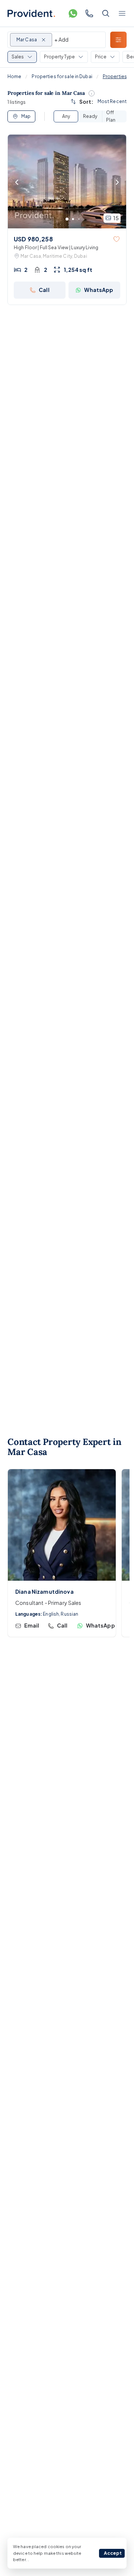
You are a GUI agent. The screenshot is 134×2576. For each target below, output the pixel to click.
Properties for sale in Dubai (62, 76)
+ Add (61, 39)
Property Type (59, 57)
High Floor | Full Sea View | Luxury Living (56, 248)
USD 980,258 (33, 239)
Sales (18, 57)
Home (14, 76)
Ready (90, 116)
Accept (113, 2553)
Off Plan (111, 116)
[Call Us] (89, 13)
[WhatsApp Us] (73, 13)
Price (101, 57)
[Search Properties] (106, 13)
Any (66, 116)
